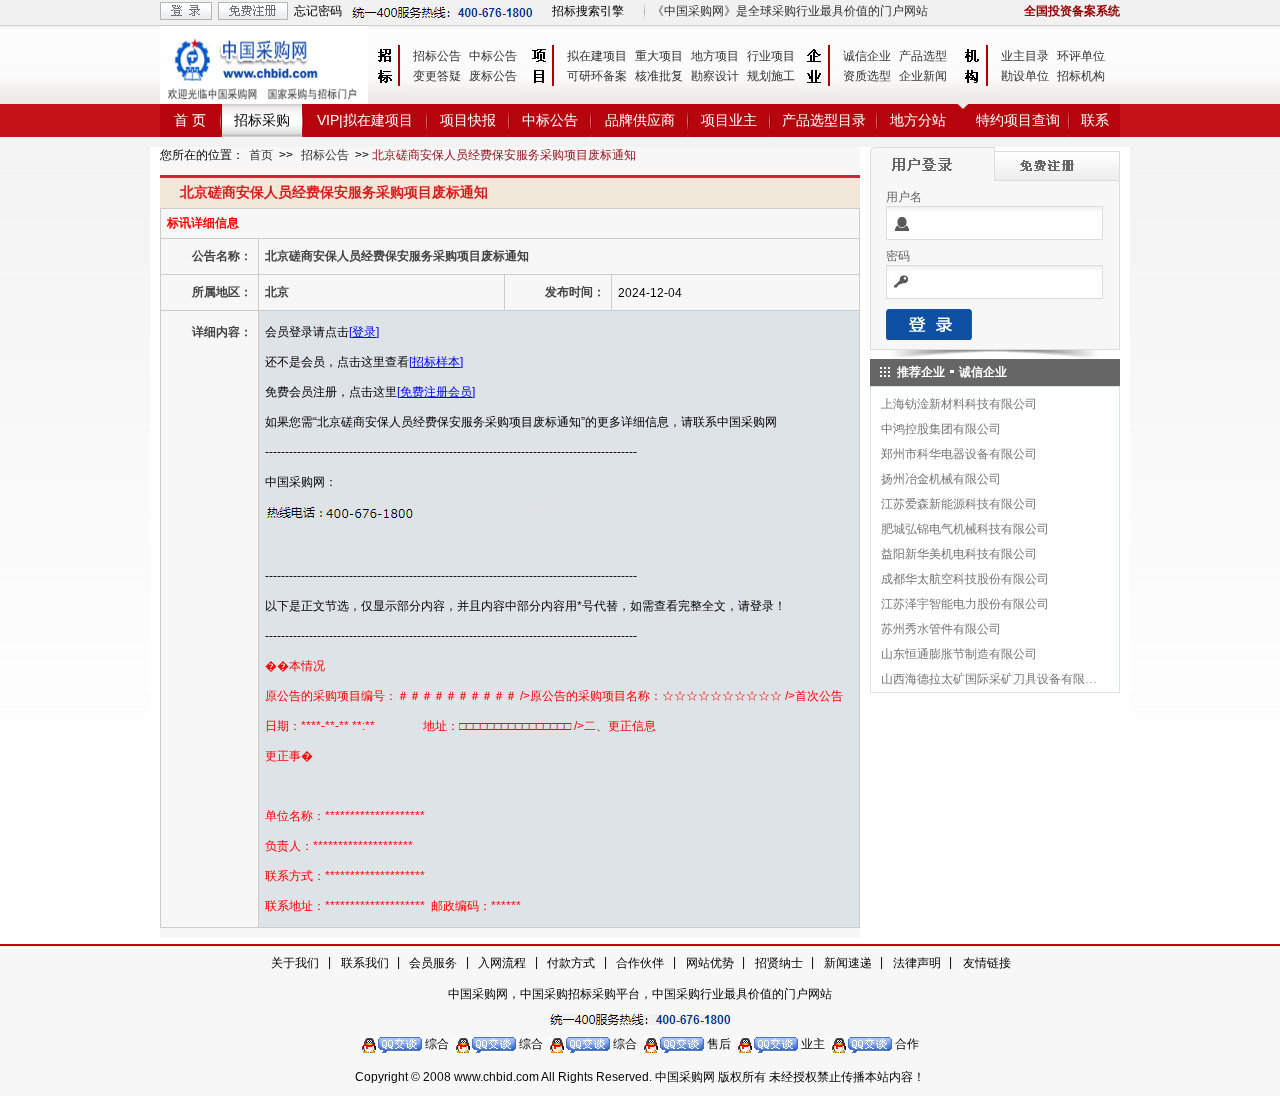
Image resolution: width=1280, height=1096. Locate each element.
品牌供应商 (640, 120)
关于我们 (295, 963)
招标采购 (262, 120)
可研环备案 (597, 76)
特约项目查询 (1018, 120)
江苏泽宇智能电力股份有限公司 (965, 604)
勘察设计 (715, 76)
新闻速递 (848, 963)
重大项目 (659, 56)
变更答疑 (437, 76)
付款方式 (571, 963)
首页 (261, 155)
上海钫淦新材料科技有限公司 (959, 404)
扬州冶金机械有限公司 (941, 479)
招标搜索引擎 (588, 11)
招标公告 (437, 56)
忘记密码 (318, 11)
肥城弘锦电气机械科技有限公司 (965, 529)
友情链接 (987, 963)
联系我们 (365, 963)
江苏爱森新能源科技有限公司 (959, 504)
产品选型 (923, 56)
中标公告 (493, 56)
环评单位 (1081, 56)
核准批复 (659, 76)
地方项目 (715, 56)
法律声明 (917, 963)
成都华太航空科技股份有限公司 (965, 579)
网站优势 (710, 963)
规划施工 (771, 76)
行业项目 (771, 56)
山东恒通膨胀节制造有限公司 (959, 654)
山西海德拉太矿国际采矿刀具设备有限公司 (990, 679)
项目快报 (468, 120)
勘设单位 (1025, 76)
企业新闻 (923, 76)
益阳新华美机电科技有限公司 (959, 554)
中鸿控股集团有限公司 (941, 429)
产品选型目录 (824, 120)
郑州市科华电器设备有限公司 (959, 454)
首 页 (190, 120)
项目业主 (729, 120)
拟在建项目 (597, 56)
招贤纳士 (779, 963)
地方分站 (918, 120)
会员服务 (433, 963)
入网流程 (502, 963)
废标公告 (493, 76)
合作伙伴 (640, 963)
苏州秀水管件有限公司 (941, 629)
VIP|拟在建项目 (365, 120)
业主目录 (1025, 56)
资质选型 (867, 76)
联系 (1095, 120)
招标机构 (1081, 76)
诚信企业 (867, 56)
